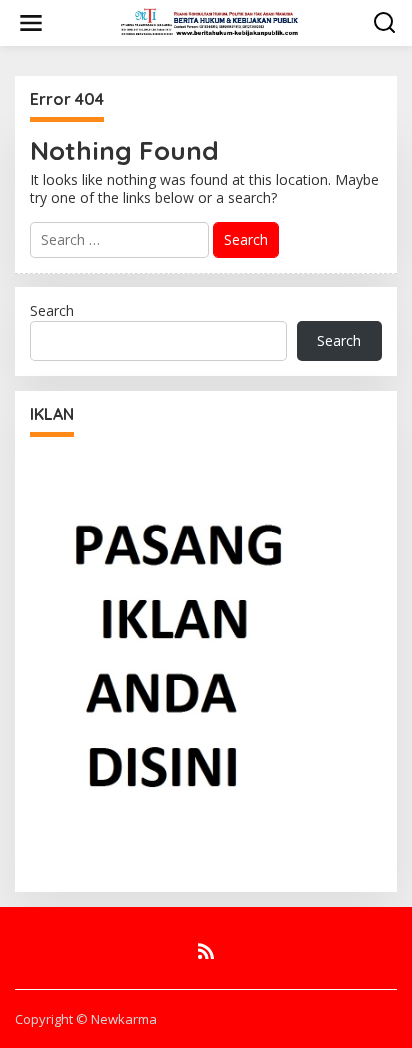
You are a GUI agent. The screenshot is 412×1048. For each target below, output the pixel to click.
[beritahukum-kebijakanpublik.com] (210, 21)
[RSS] (206, 951)
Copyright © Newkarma (86, 1019)
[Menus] (31, 23)
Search (52, 310)
